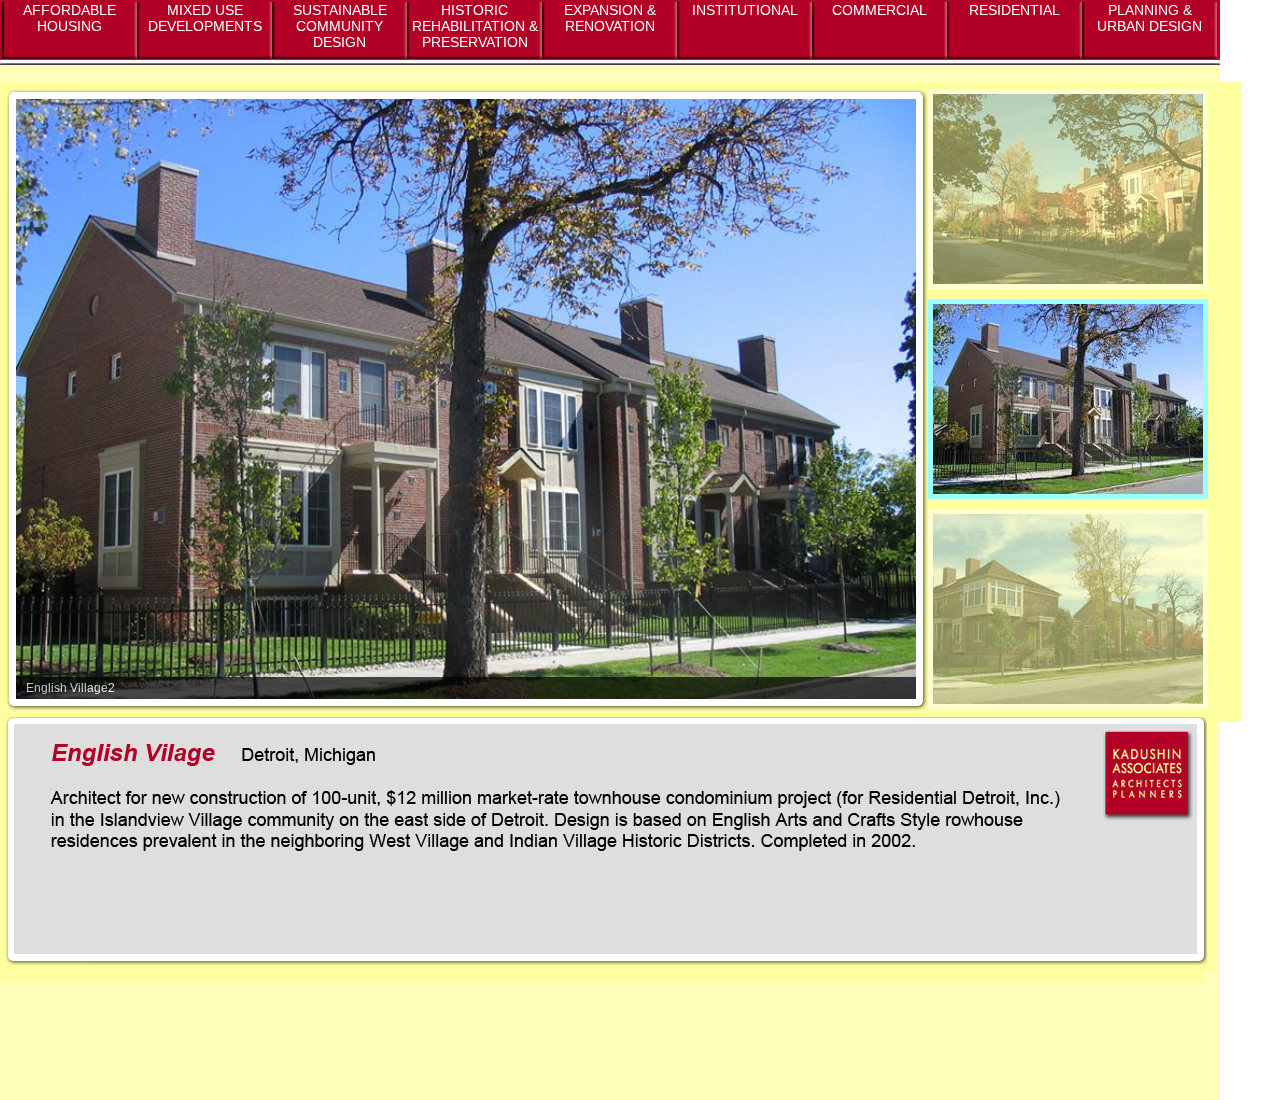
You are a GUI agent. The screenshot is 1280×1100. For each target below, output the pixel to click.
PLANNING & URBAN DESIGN (1149, 18)
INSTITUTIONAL (745, 10)
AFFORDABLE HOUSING (69, 18)
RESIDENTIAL (1014, 10)
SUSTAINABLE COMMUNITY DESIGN (340, 26)
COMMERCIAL (879, 10)
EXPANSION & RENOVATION (610, 18)
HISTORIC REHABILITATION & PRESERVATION (475, 26)
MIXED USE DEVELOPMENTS (205, 18)
